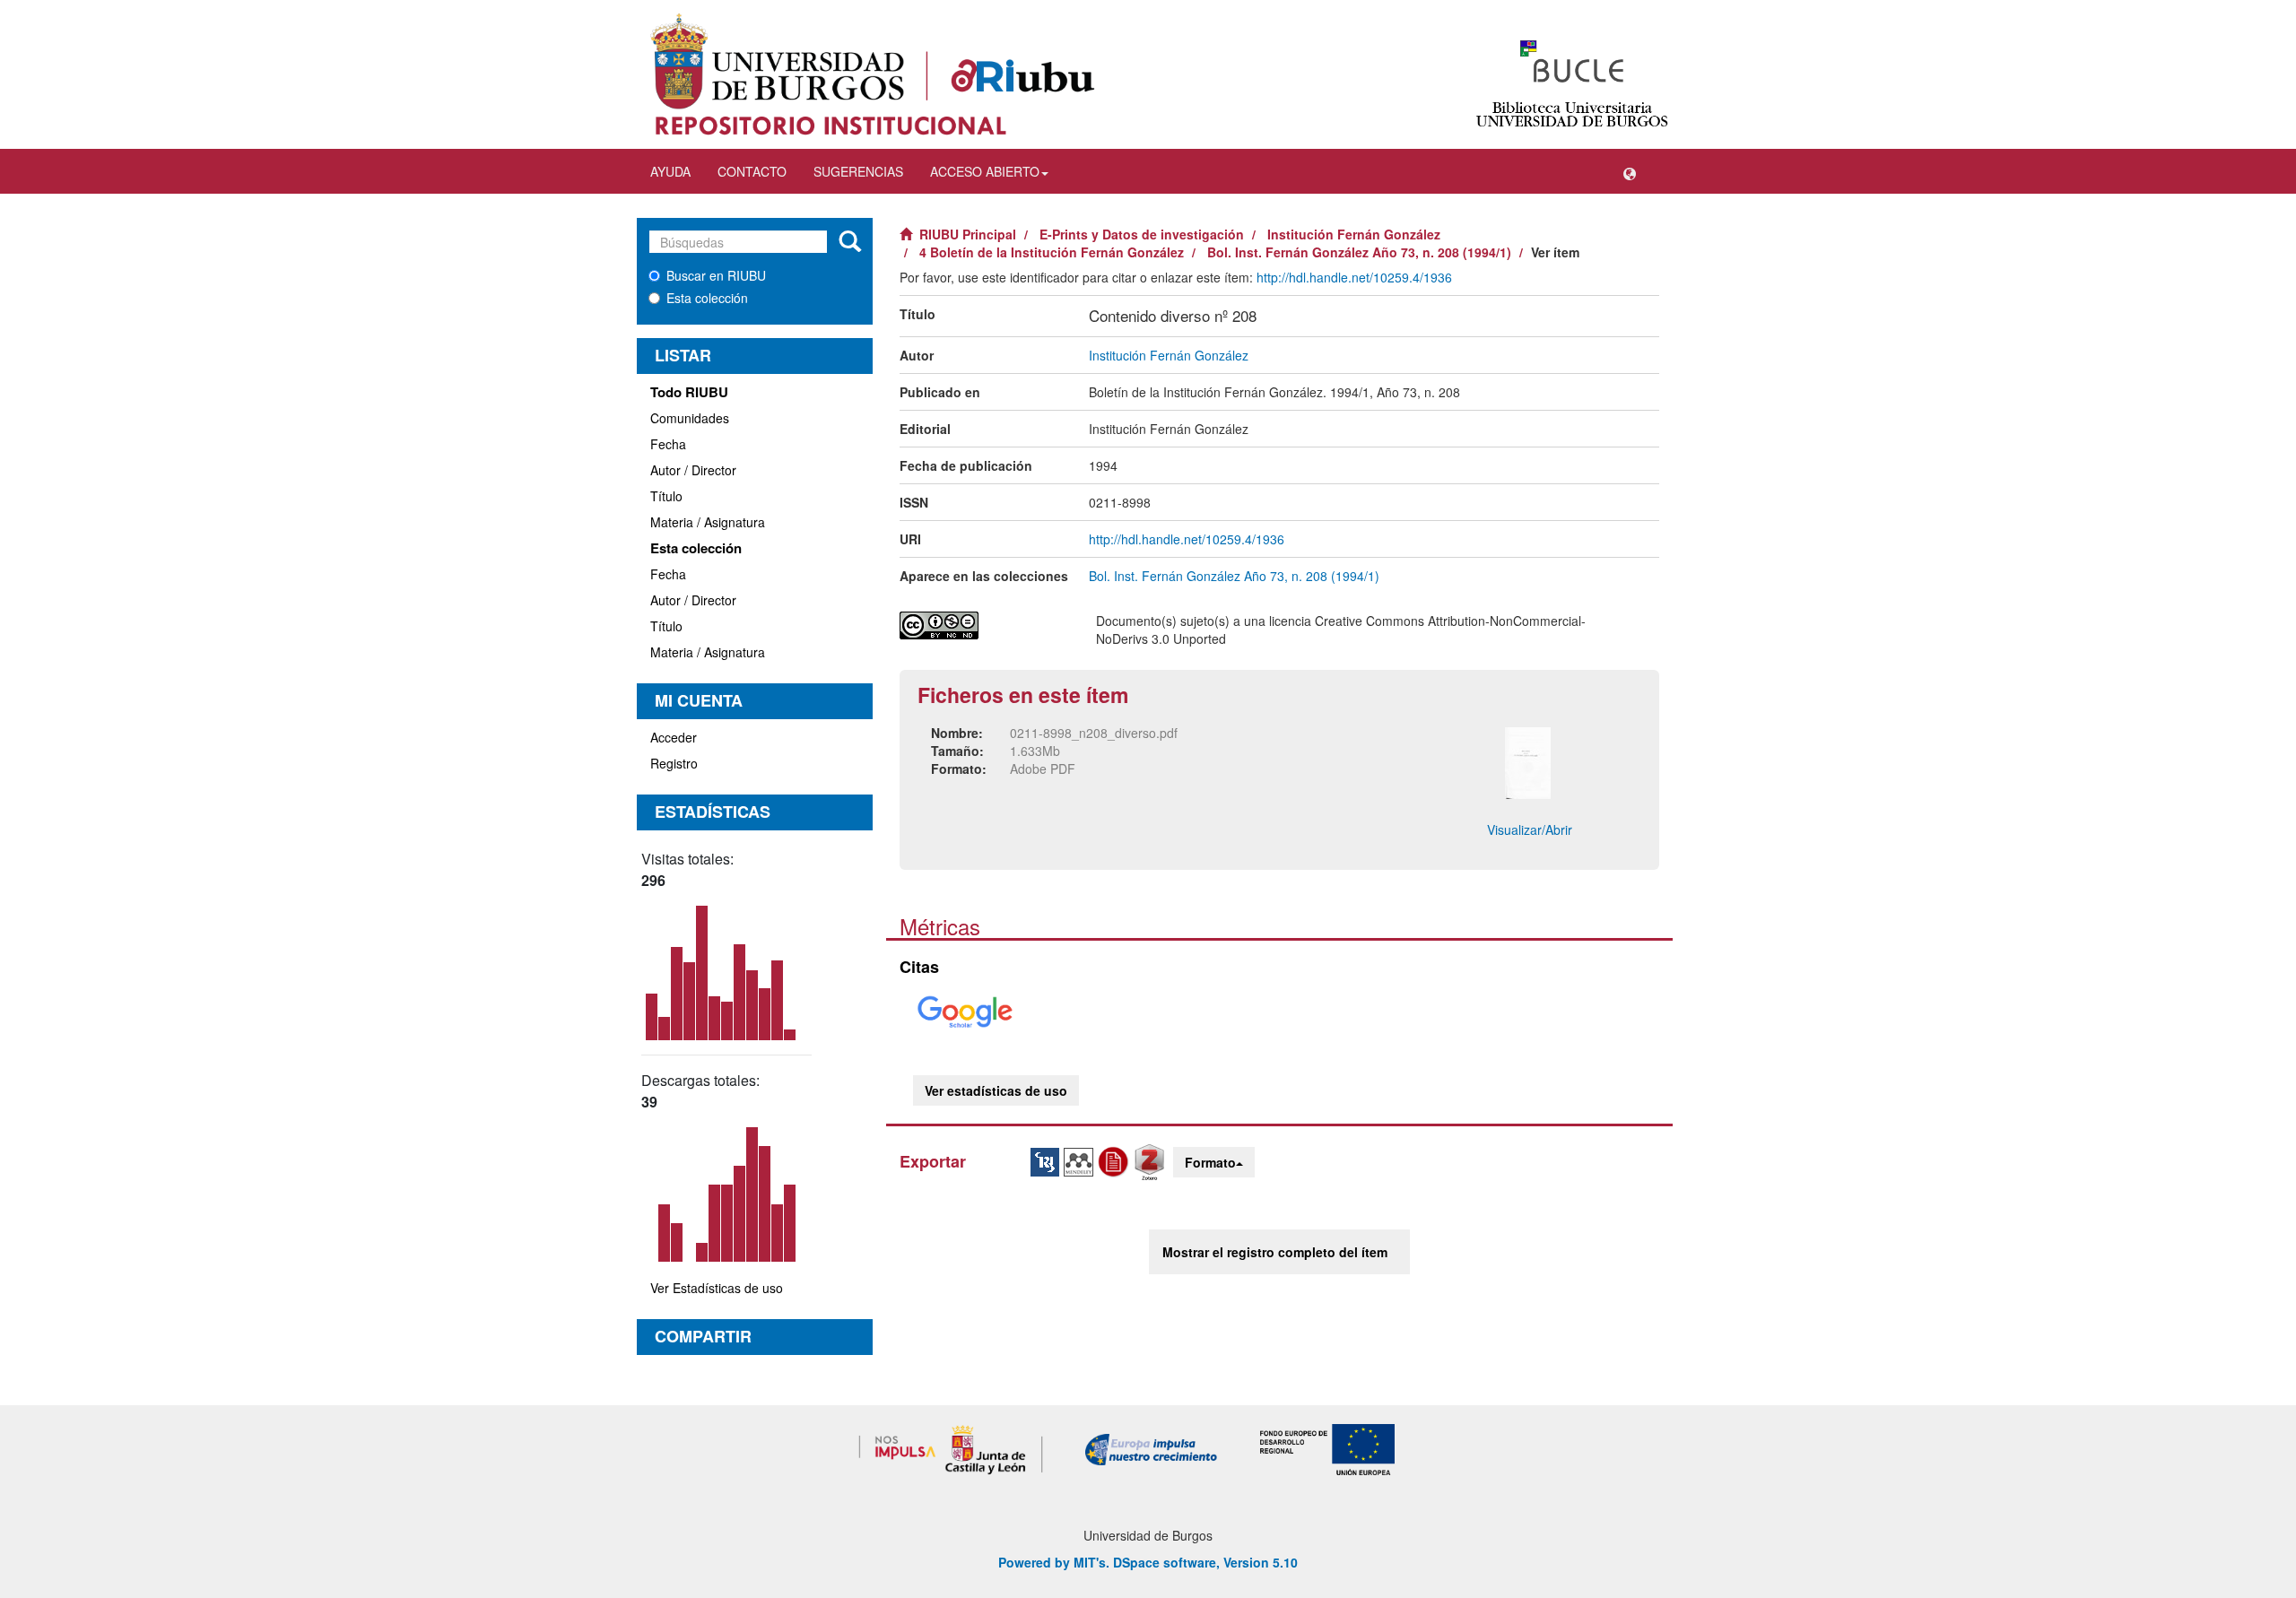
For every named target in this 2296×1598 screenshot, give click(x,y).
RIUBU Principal (968, 234)
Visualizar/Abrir (1530, 829)
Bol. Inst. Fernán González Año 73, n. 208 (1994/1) (1359, 252)
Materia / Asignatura (708, 522)
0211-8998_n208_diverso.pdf (1094, 733)
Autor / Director (693, 470)
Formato (1210, 1162)
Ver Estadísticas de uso (717, 1288)
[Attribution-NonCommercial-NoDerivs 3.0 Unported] (984, 625)
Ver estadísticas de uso (996, 1090)
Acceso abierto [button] (985, 171)
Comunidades (690, 418)
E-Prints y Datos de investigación (1142, 234)
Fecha (668, 444)
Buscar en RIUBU (716, 275)
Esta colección (707, 298)
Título (666, 496)
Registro (674, 763)
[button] (1630, 171)
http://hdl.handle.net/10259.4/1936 (1354, 277)
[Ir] (850, 242)
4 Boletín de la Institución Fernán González (1052, 252)
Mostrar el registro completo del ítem (1275, 1252)
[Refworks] (1116, 1160)
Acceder (674, 737)
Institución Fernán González (1354, 234)
